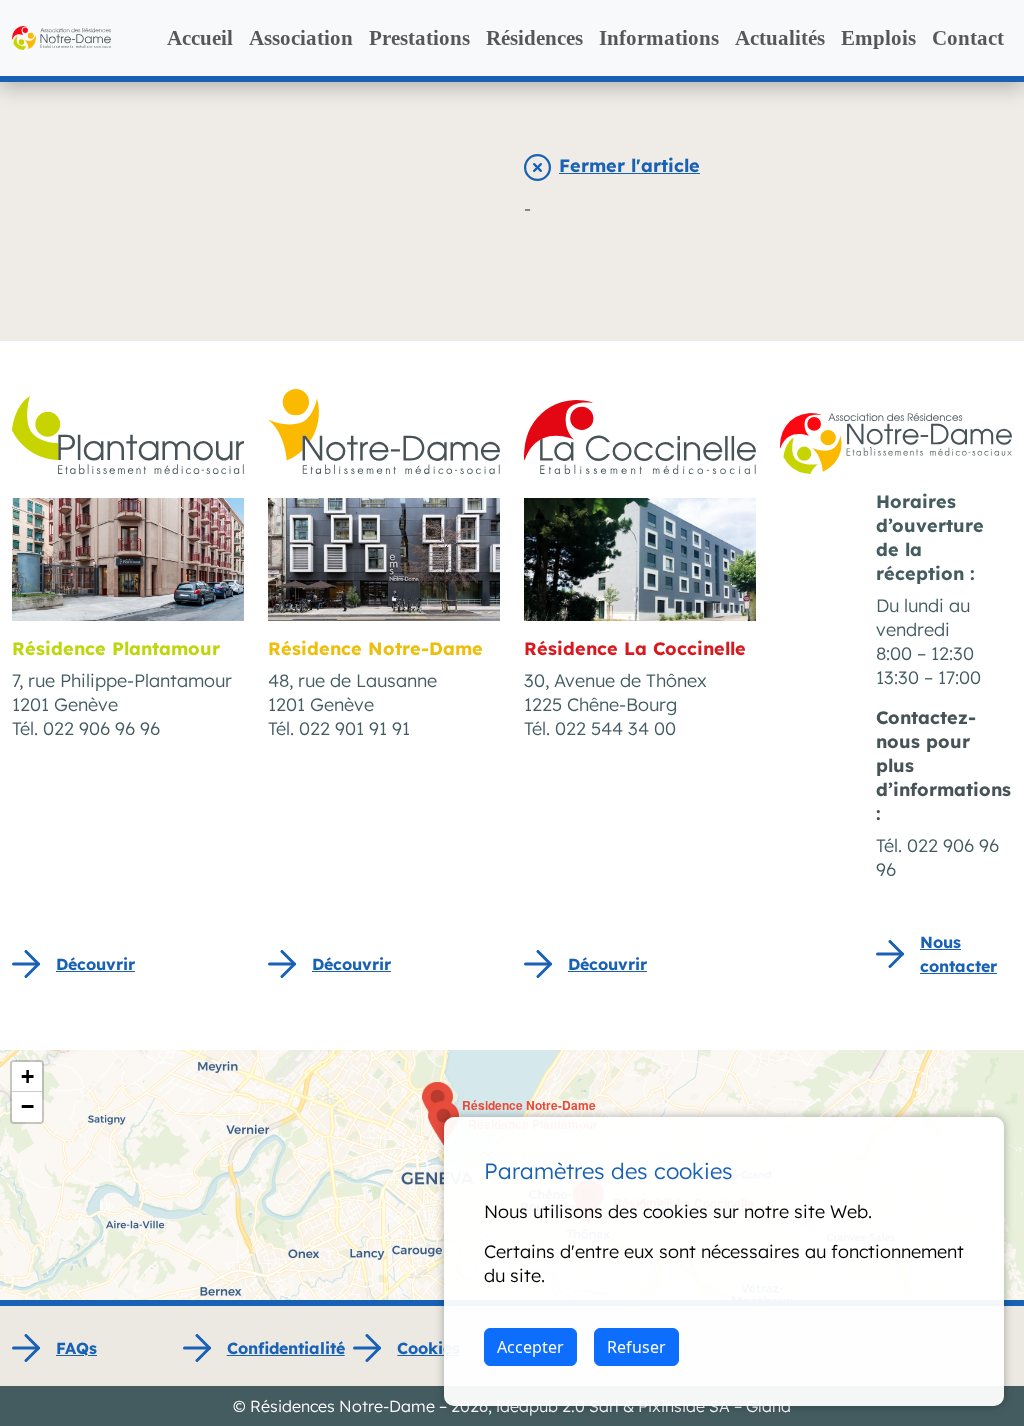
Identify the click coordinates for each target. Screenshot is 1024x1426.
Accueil (200, 38)
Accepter (530, 1347)
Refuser (636, 1347)
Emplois (878, 38)
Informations (659, 38)
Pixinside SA (684, 1406)
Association (301, 38)
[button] (443, 1123)
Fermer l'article (629, 165)
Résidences (534, 38)
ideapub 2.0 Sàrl (557, 1406)
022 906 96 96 (101, 728)
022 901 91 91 (354, 728)
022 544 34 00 (615, 728)
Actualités (780, 38)
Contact (968, 38)
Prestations (419, 38)
